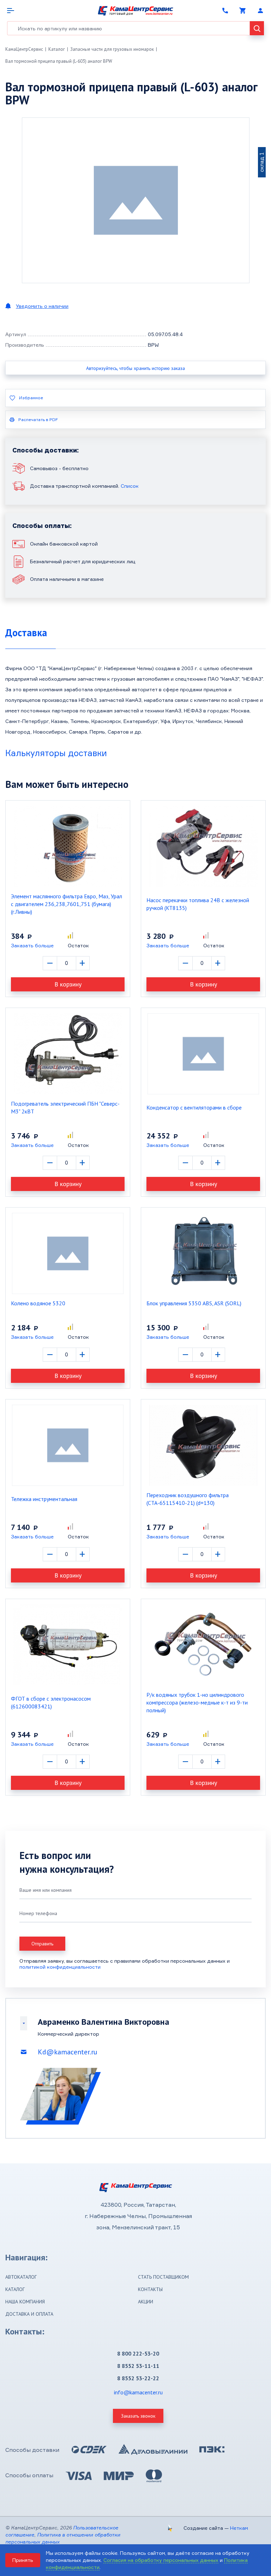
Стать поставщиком (163, 2277)
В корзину (68, 984)
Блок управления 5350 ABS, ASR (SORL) (194, 1303)
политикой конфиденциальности (60, 1967)
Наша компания (25, 2302)
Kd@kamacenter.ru (68, 2052)
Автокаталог (21, 2277)
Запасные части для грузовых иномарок (112, 49)
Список (130, 486)
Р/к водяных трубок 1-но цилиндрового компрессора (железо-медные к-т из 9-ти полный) (197, 1702)
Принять (23, 2560)
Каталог (57, 49)
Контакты (150, 2289)
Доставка (26, 633)
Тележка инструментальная (44, 1499)
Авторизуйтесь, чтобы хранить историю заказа (135, 368)
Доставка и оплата (29, 2314)
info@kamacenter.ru (138, 2392)
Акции (146, 2302)
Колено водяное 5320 (38, 1303)
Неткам (239, 2528)
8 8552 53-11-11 (138, 2366)
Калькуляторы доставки (56, 753)
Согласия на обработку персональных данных (161, 2560)
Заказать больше (32, 945)
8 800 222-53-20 (138, 2353)
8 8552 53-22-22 (138, 2378)
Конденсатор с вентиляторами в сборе (194, 1107)
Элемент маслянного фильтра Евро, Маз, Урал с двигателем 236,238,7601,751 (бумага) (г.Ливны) (67, 904)
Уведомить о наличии (42, 306)
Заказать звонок (138, 2416)
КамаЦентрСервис (24, 49)
